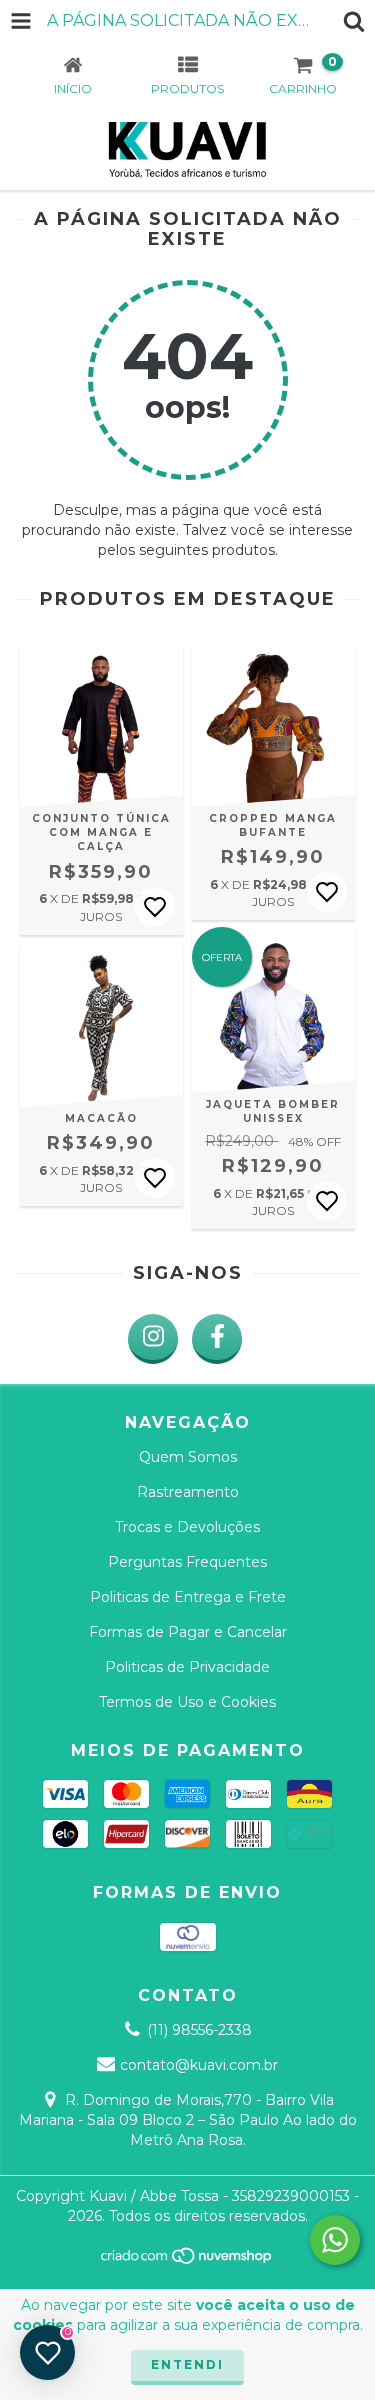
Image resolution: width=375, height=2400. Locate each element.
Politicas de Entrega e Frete (188, 1597)
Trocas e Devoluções (187, 1527)
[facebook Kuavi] (217, 1339)
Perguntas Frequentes (187, 1562)
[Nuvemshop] (187, 2260)
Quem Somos (188, 1457)
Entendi (187, 2364)
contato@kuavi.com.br (199, 2065)
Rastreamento (188, 1492)
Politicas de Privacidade (187, 1667)
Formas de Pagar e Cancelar (188, 1632)
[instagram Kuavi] (153, 1339)
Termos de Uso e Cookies (187, 1702)
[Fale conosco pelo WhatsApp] (335, 2240)
